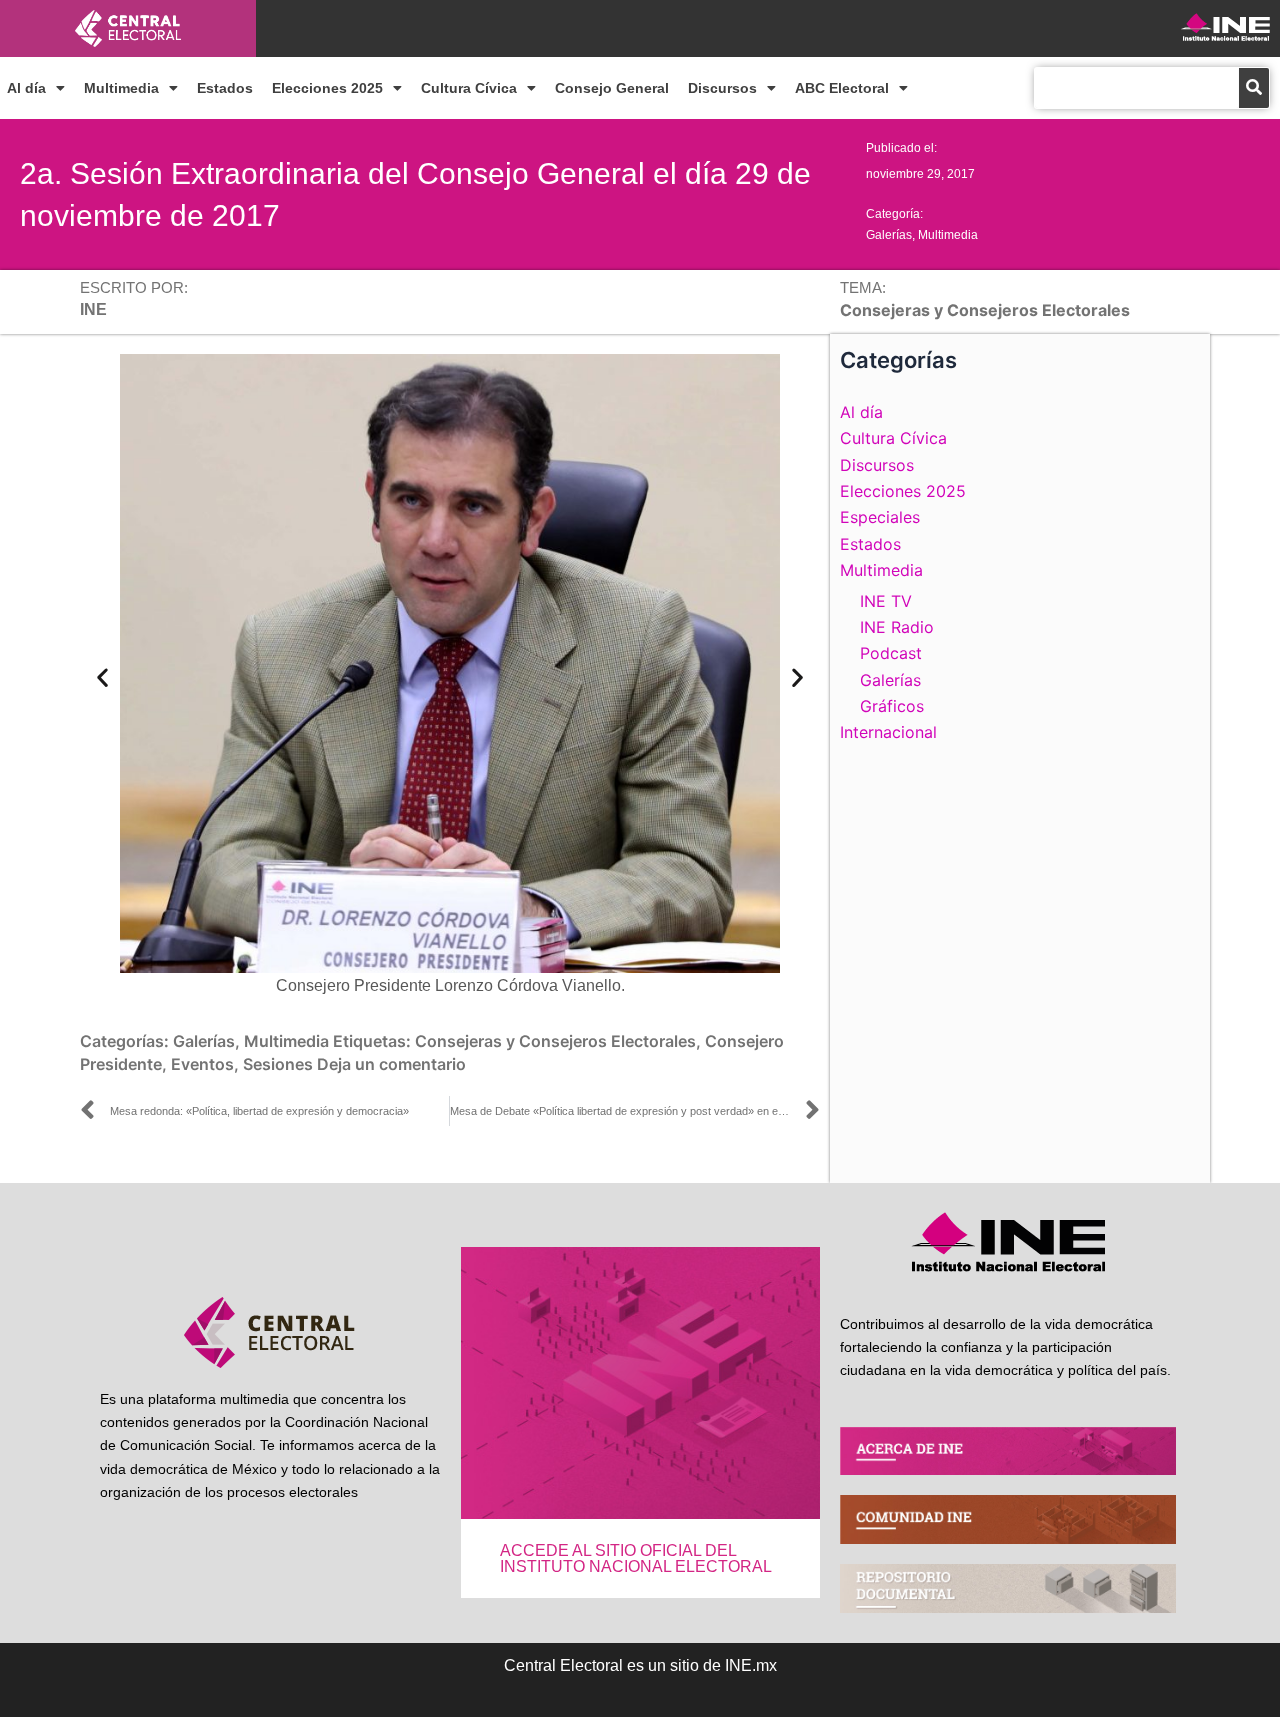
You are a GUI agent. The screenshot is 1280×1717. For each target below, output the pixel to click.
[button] (102, 676)
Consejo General (612, 88)
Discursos (722, 88)
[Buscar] (1254, 88)
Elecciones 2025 (327, 88)
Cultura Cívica (469, 88)
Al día (26, 88)
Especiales (880, 517)
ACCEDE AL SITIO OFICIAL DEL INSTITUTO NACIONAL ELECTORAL (636, 1558)
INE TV (886, 601)
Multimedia (121, 88)
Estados (225, 88)
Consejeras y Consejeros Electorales (555, 1041)
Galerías (889, 235)
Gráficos (892, 706)
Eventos (202, 1064)
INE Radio (897, 627)
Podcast (891, 653)
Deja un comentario (391, 1064)
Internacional (888, 732)
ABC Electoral (842, 88)
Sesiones (278, 1064)
